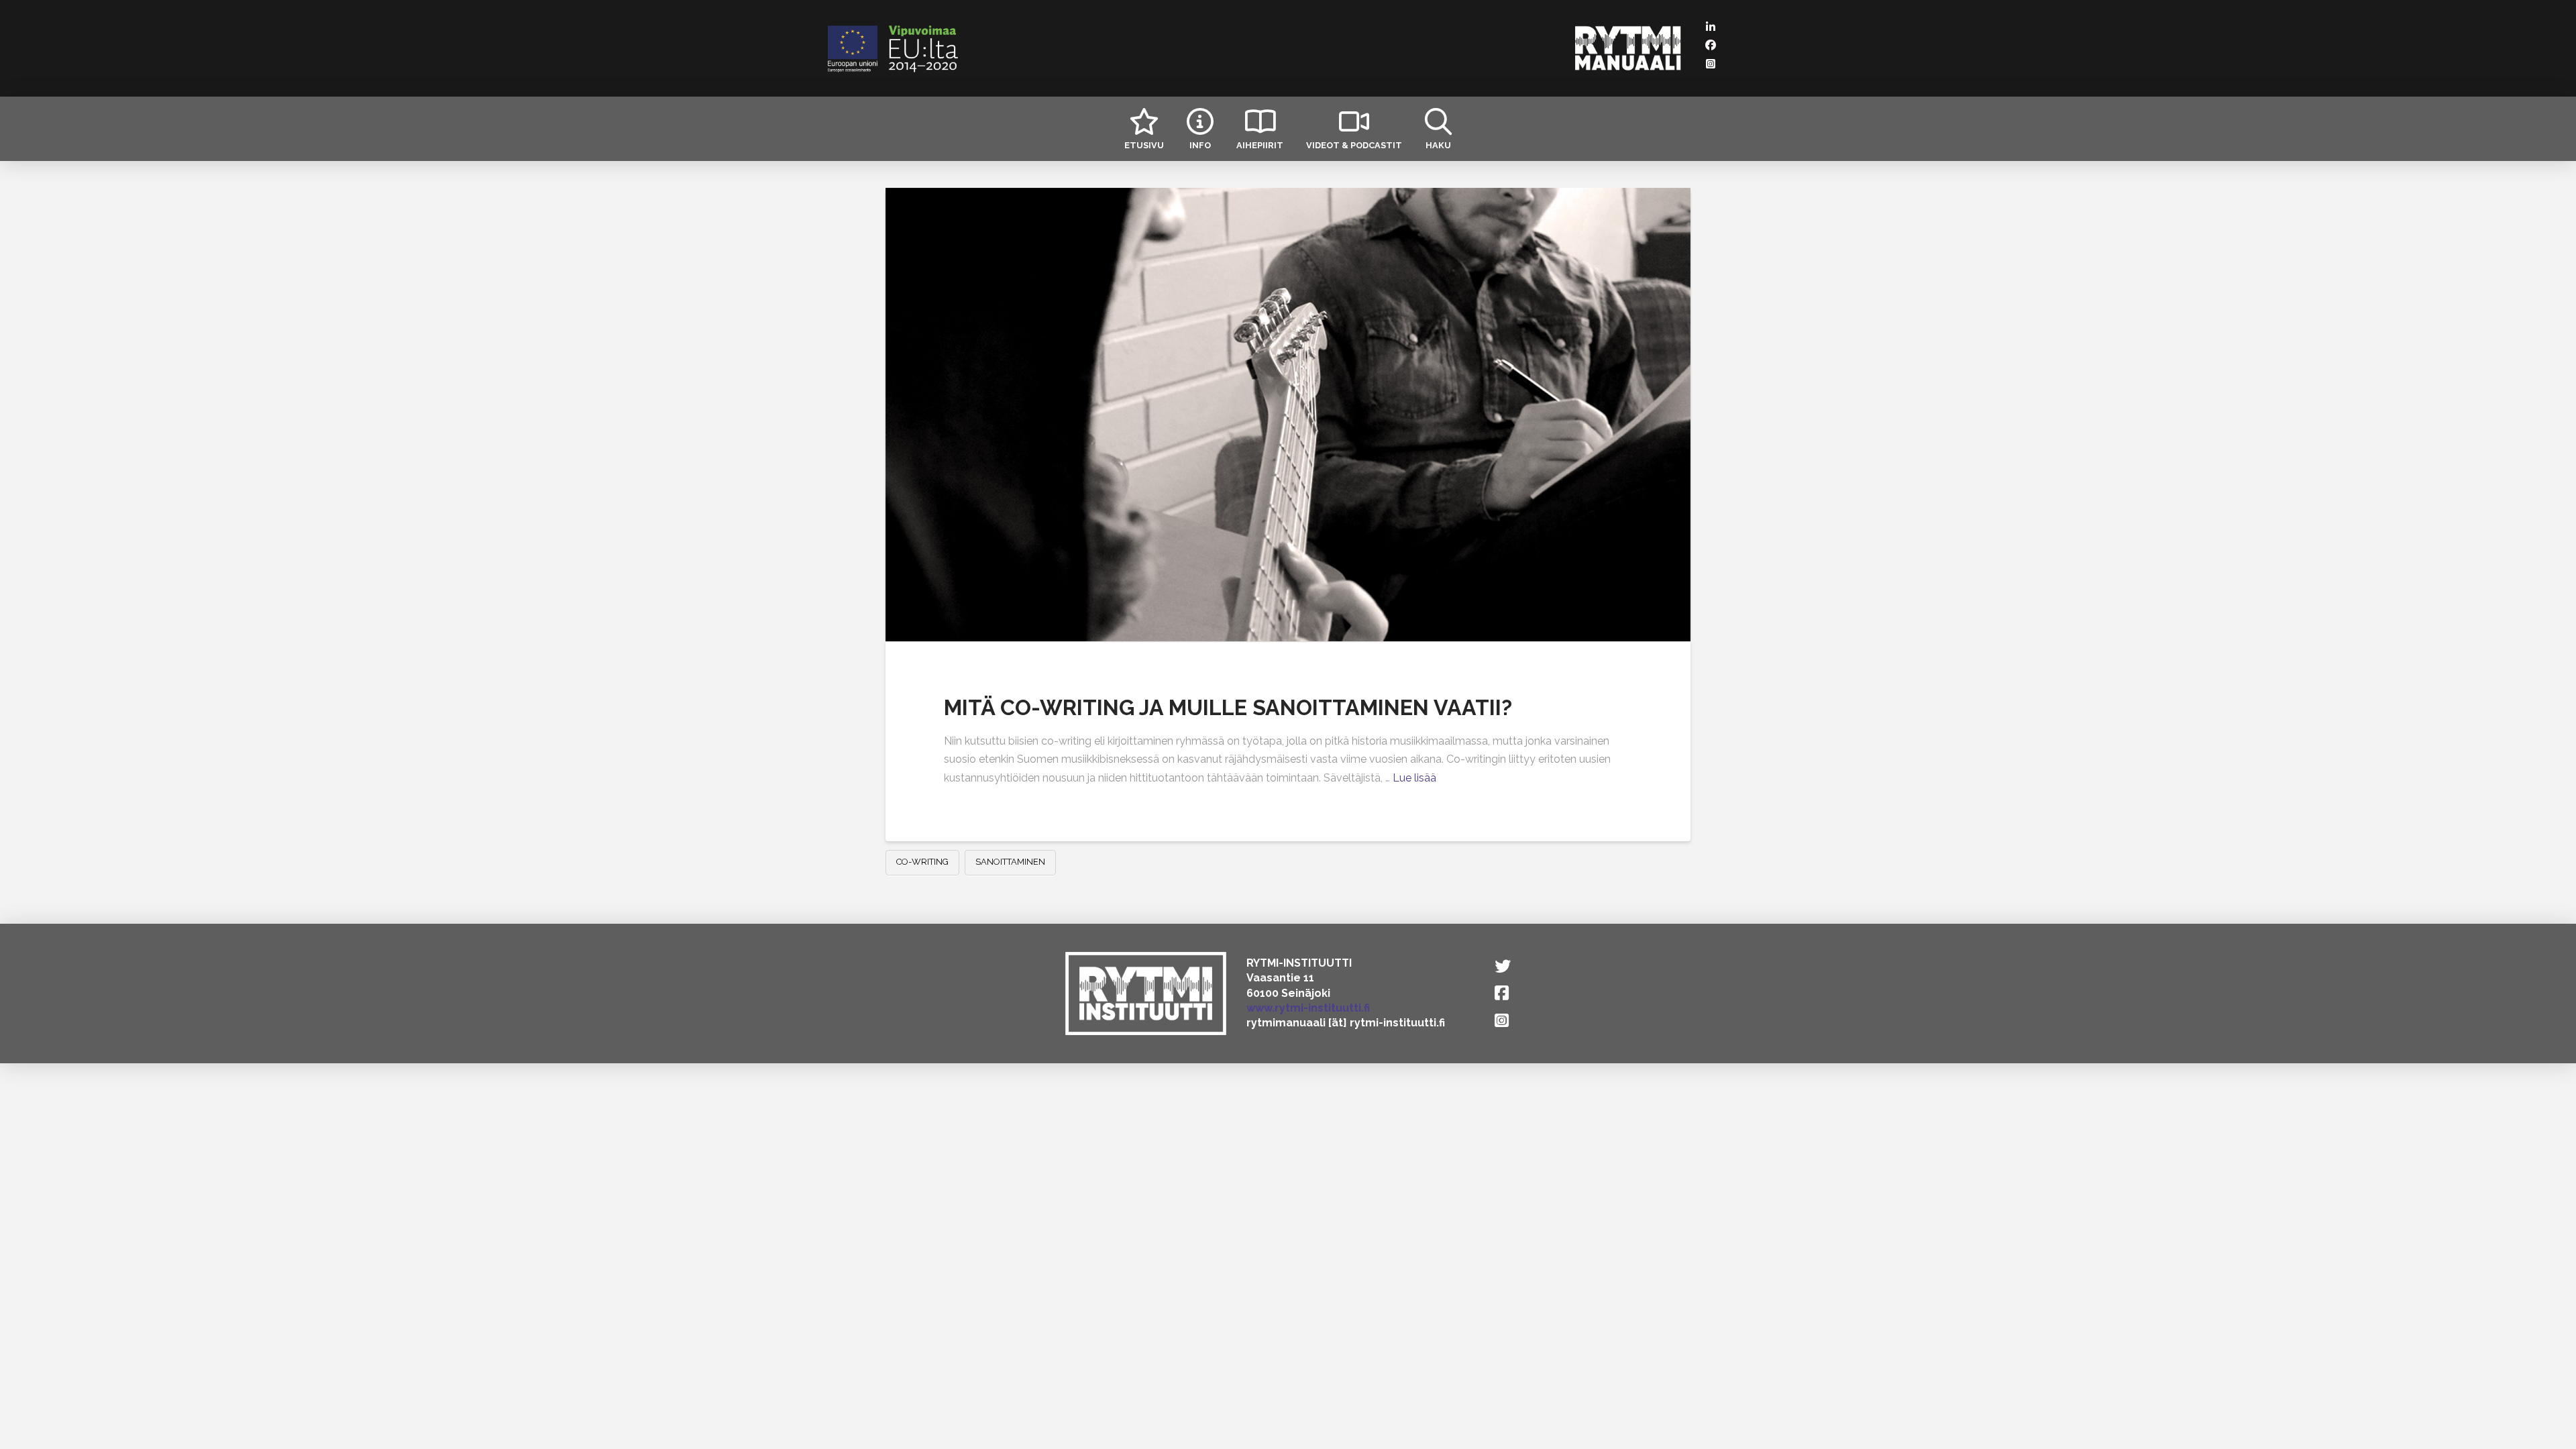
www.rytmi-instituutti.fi (1308, 1008)
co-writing (922, 862)
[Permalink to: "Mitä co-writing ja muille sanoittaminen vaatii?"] (1288, 415)
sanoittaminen (1010, 862)
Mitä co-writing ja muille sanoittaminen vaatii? (1228, 707)
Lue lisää (1414, 778)
